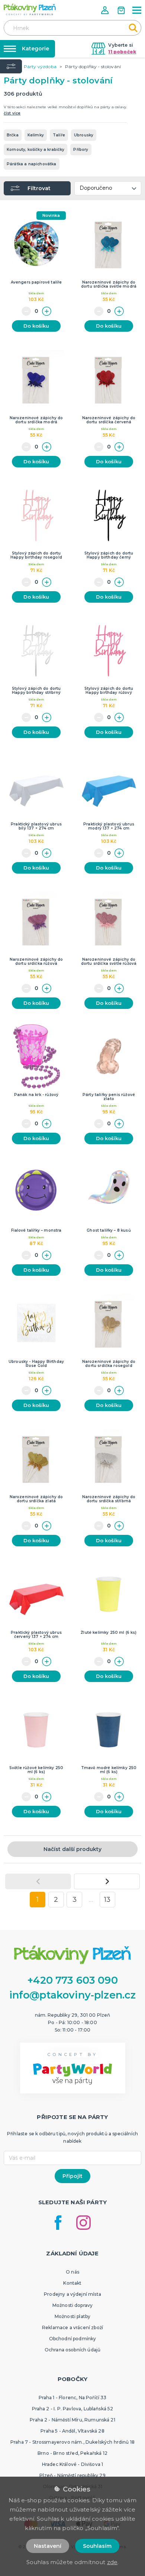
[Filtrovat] (11, 66)
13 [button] (107, 1900)
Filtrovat (39, 188)
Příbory (81, 150)
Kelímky (36, 135)
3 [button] (75, 1900)
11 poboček (122, 52)
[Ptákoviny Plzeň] (30, 9)
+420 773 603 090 (72, 1980)
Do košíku (36, 326)
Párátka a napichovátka (32, 164)
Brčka (13, 135)
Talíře (59, 135)
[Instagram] (83, 2223)
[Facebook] (58, 2223)
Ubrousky (84, 135)
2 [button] (56, 1900)
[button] (106, 10)
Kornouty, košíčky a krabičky (36, 150)
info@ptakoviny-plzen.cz (73, 1995)
